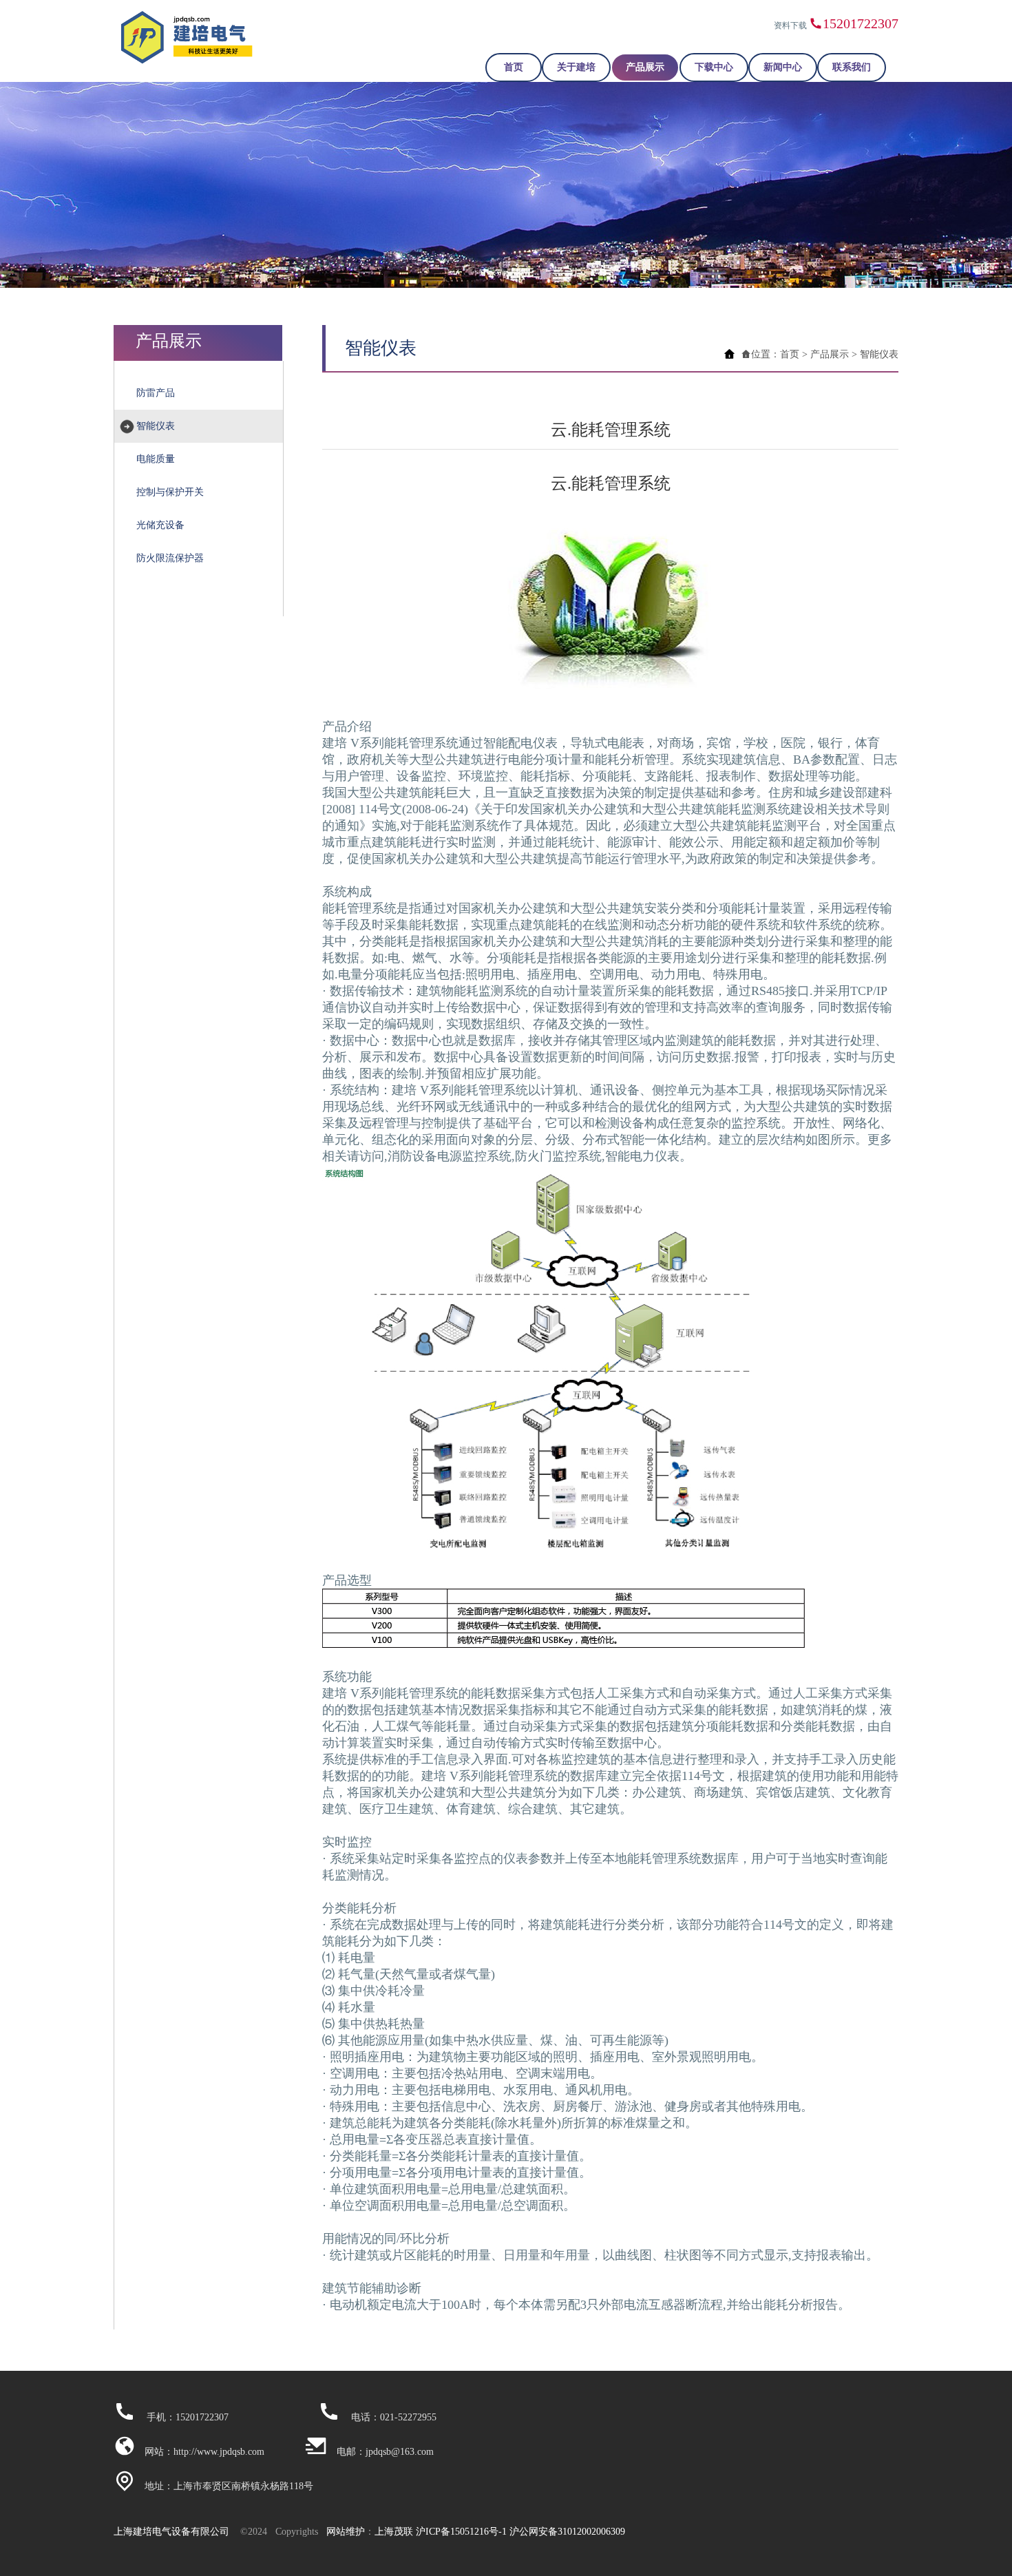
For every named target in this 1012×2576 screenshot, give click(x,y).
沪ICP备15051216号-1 (461, 2532)
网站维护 (346, 2532)
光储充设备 (160, 525)
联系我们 (852, 67)
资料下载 (790, 25)
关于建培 (576, 67)
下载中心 (714, 67)
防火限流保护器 (170, 558)
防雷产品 (156, 393)
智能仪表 (156, 426)
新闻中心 (783, 67)
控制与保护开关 (170, 492)
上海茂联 (394, 2532)
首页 (514, 67)
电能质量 (156, 459)
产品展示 (645, 67)
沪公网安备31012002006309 (567, 2532)
